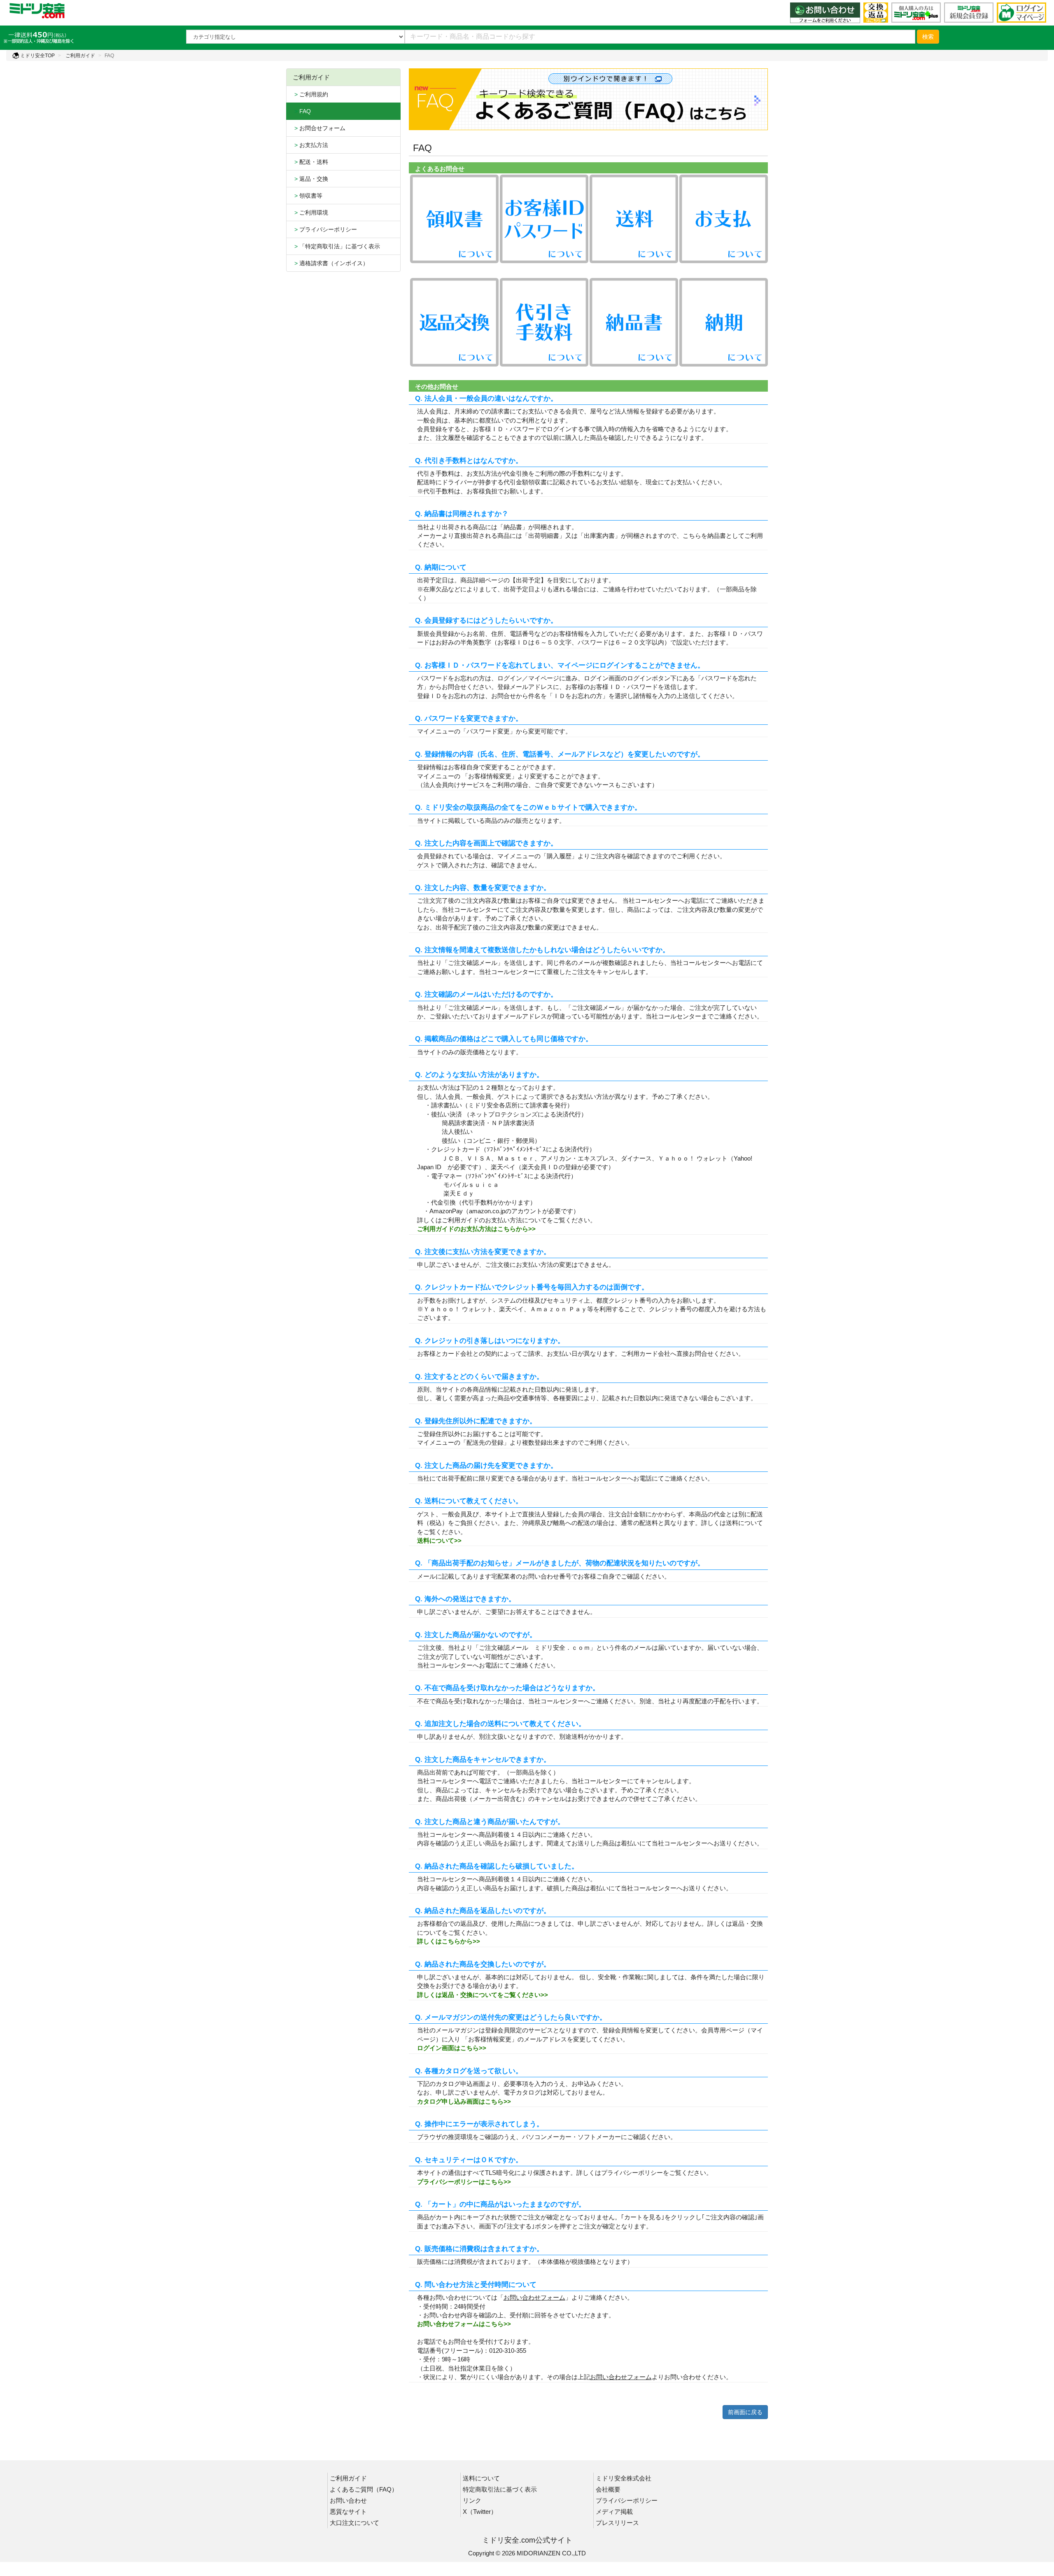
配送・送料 (310, 162)
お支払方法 (310, 145)
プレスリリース (617, 2523)
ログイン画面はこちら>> (452, 2048)
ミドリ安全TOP (37, 56)
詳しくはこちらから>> (449, 1941)
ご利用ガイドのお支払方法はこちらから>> (476, 1229)
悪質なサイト (348, 2512)
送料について (481, 2478)
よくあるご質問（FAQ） (364, 2489)
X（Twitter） (480, 2512)
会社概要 (608, 2489)
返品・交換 (310, 179)
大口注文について (354, 2523)
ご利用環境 (310, 213)
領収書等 (308, 196)
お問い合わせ (348, 2500)
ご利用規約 (310, 94)
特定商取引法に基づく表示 (500, 2489)
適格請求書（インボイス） (331, 263)
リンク (472, 2500)
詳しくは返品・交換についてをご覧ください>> (483, 1995)
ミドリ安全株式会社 (624, 2478)
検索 (928, 37)
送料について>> (439, 1540)
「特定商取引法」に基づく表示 (336, 246)
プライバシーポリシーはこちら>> (464, 2182)
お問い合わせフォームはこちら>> (464, 2324)
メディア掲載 (614, 2512)
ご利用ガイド (80, 56)
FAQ (302, 111)
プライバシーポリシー (325, 229)
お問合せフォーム (319, 128)
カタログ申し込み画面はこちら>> (464, 2101)
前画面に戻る (745, 2412)
